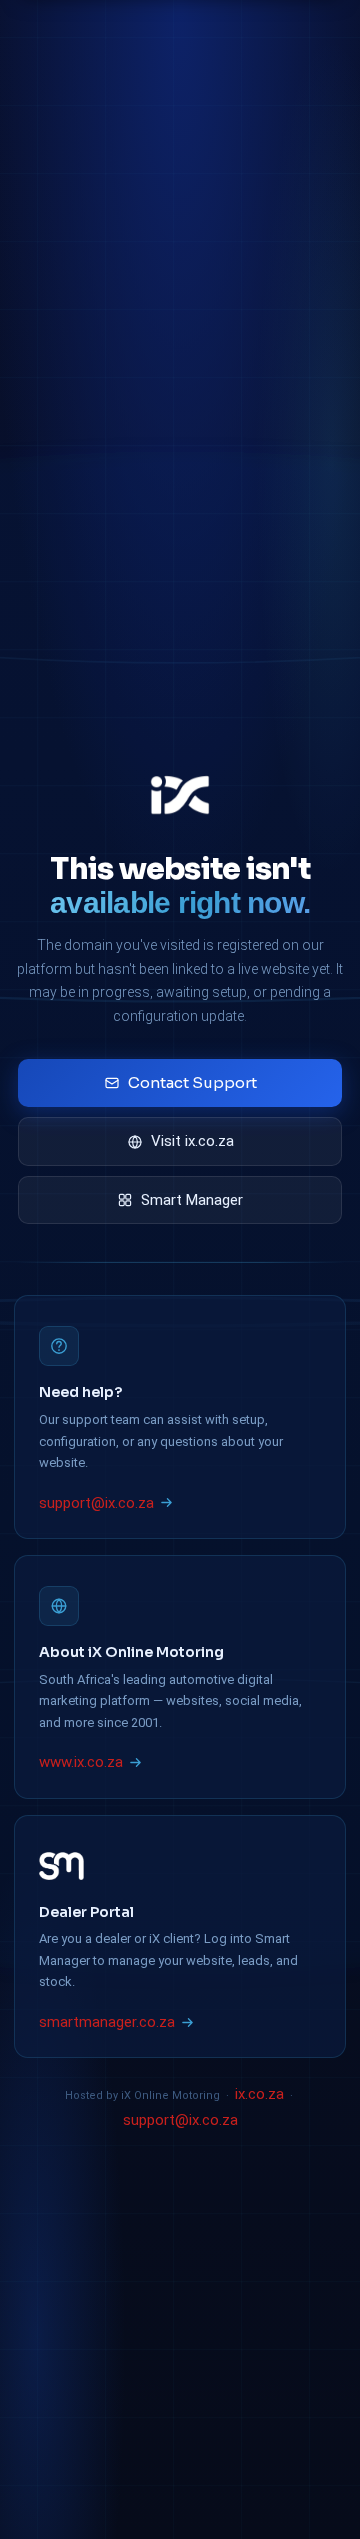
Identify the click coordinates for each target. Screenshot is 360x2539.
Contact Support (192, 1082)
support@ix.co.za (96, 1503)
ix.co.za (259, 2094)
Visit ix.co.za (192, 1141)
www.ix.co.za (81, 1762)
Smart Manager (192, 1200)
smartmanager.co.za (107, 2022)
